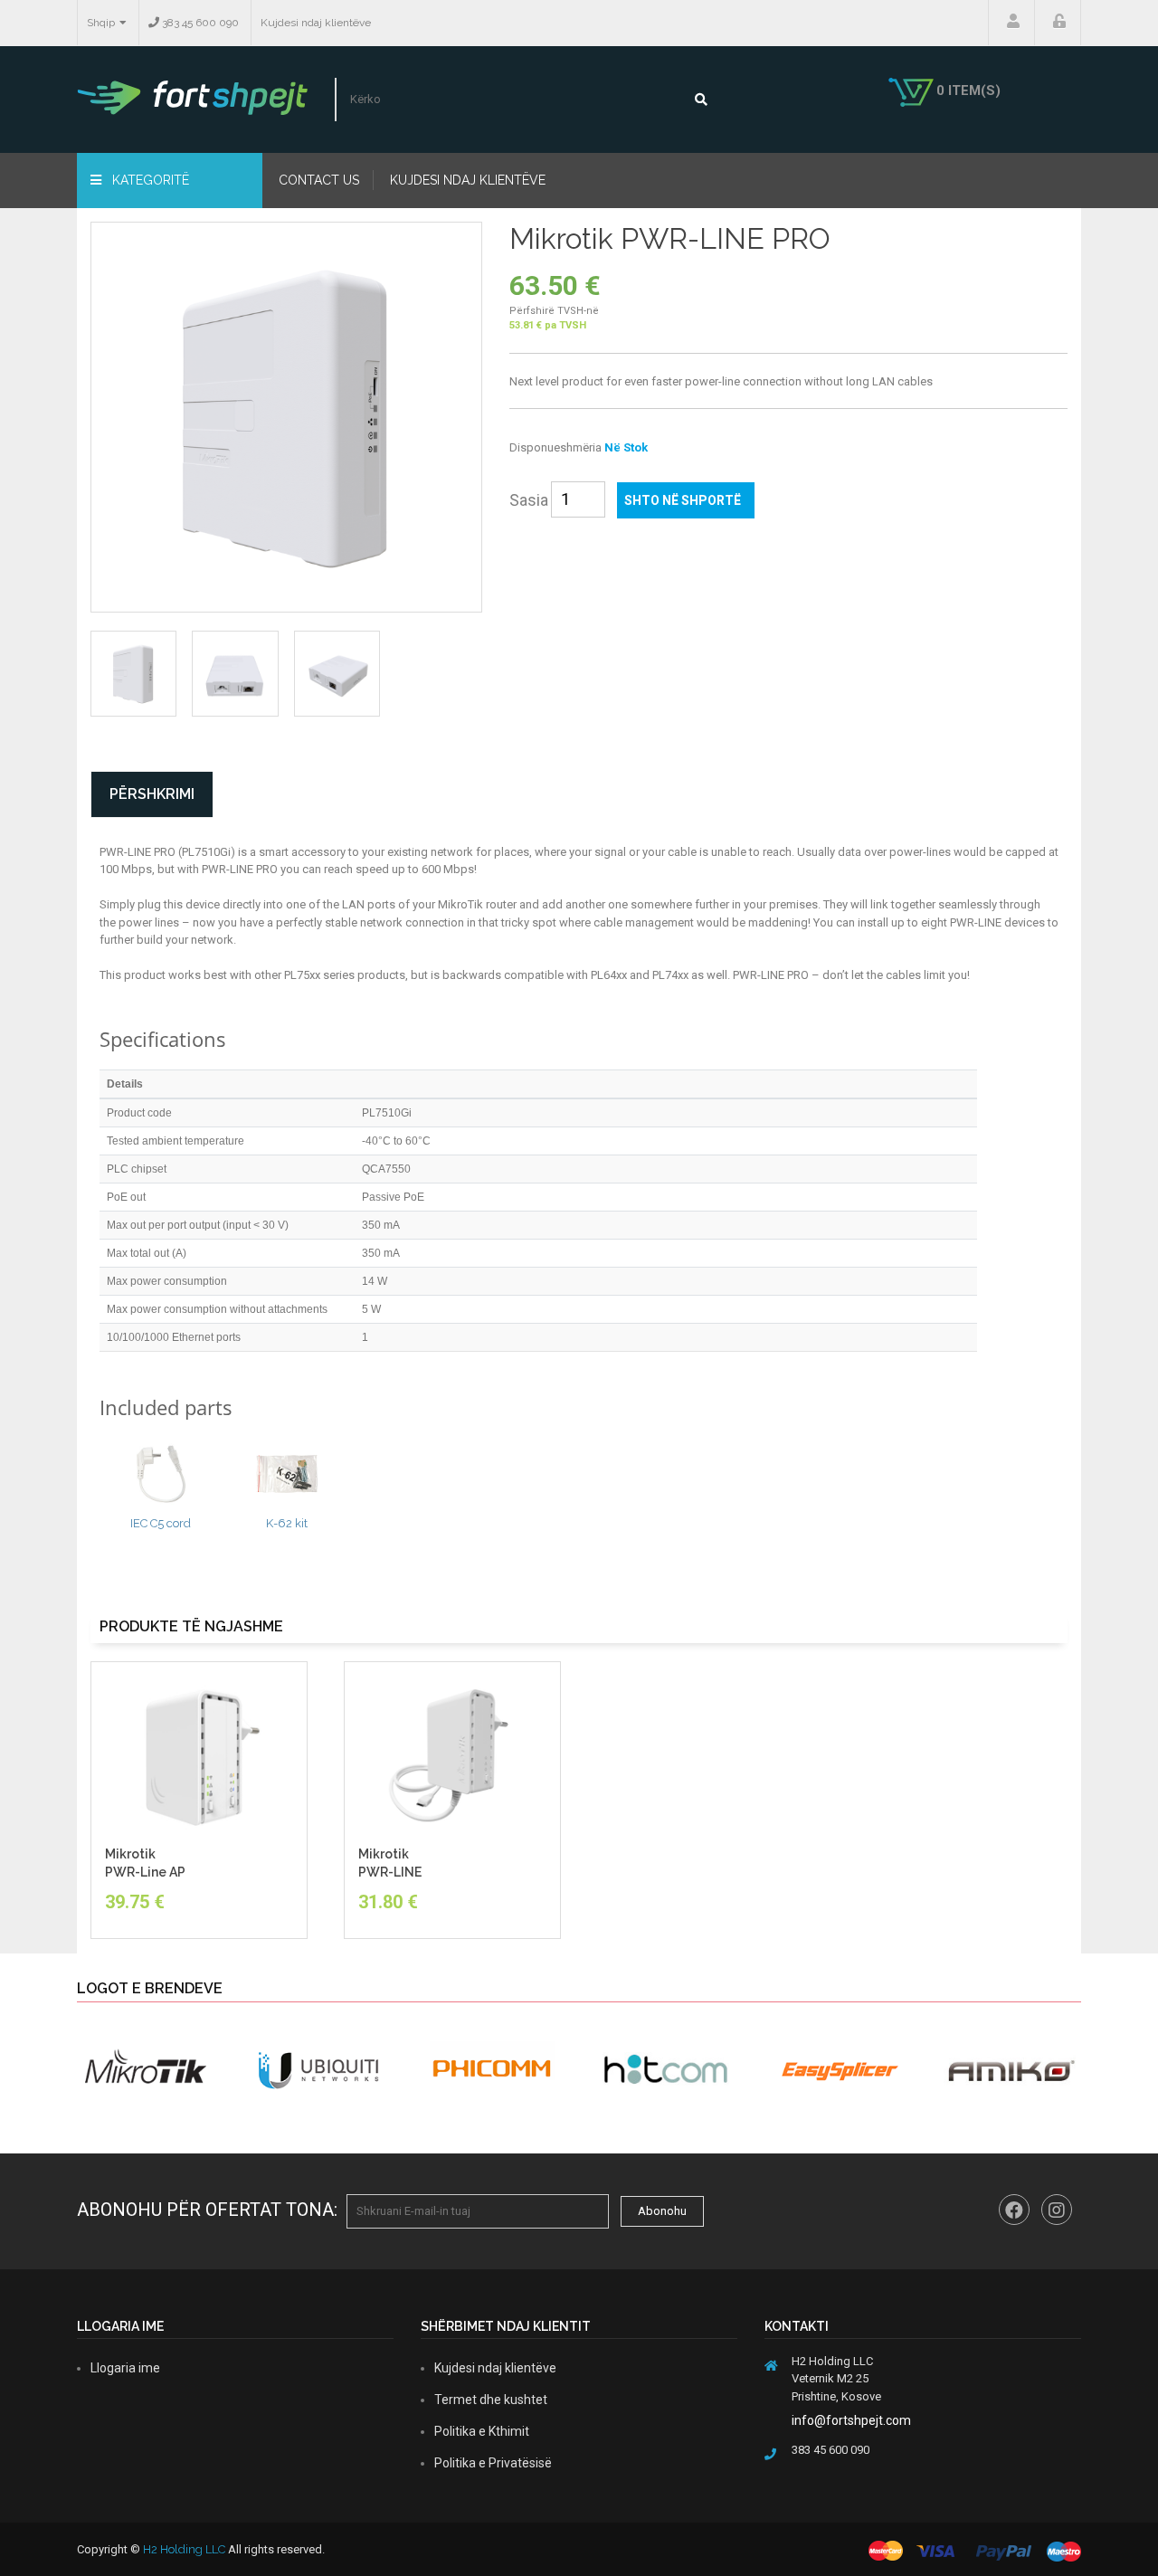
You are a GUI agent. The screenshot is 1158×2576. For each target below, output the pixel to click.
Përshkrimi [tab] (152, 794)
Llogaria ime (1011, 23)
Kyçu (1058, 23)
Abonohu (662, 2211)
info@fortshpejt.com (851, 2420)
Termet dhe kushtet (491, 2400)
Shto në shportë (683, 500)
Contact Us (319, 180)
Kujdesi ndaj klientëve (316, 23)
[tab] (133, 674)
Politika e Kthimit (482, 2431)
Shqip (101, 23)
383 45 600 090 (199, 23)
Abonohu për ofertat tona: (207, 2210)
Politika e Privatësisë (493, 2463)
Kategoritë (149, 180)
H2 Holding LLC (184, 2549)
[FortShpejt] (192, 97)
